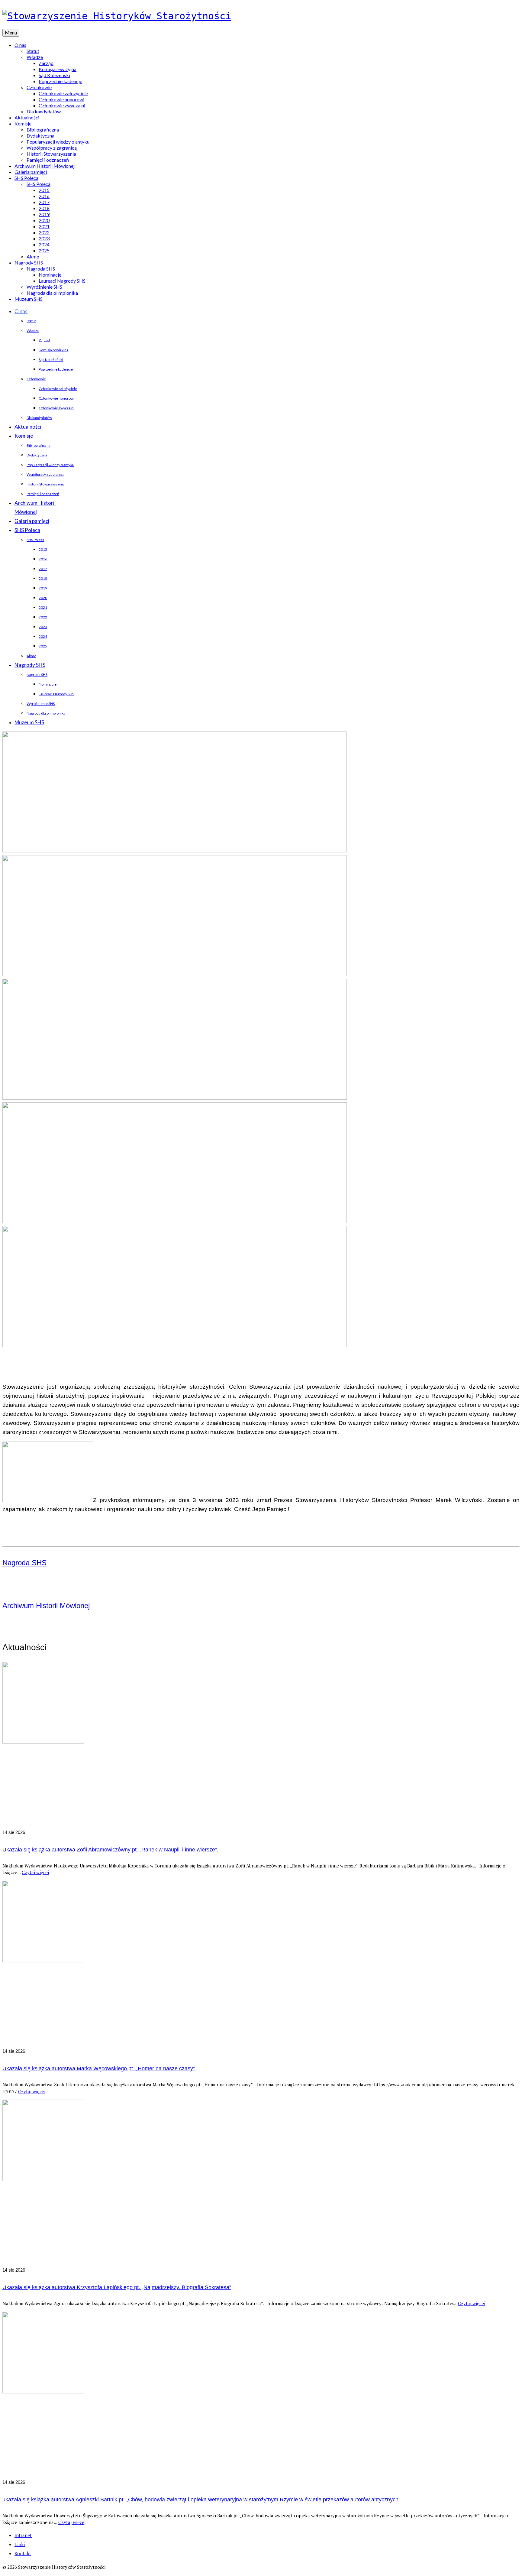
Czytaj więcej (35, 1872)
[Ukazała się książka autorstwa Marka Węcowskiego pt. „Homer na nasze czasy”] (261, 1964)
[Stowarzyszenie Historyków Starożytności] (261, 16)
